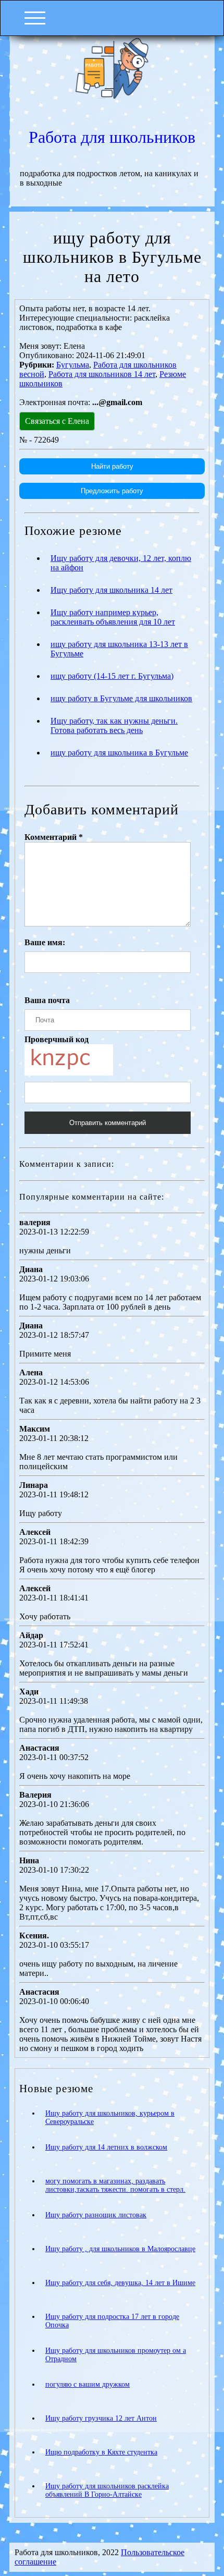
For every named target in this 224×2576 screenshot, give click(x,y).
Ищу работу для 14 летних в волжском (106, 2147)
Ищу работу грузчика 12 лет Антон (101, 2418)
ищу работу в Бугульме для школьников (121, 698)
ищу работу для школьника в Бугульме (119, 753)
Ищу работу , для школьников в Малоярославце (120, 2249)
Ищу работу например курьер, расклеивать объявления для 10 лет (113, 617)
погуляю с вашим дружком (88, 2384)
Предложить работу (112, 491)
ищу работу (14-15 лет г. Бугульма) (112, 676)
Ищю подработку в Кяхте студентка (101, 2452)
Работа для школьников (112, 137)
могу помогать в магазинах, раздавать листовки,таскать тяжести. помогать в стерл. (115, 2185)
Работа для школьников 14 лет (102, 374)
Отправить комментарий (108, 1123)
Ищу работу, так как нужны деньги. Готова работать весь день (114, 725)
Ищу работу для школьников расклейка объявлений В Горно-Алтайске (107, 2490)
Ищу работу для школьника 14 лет (111, 590)
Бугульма (73, 365)
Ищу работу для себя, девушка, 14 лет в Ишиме (120, 2283)
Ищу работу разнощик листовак (96, 2215)
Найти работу (112, 466)
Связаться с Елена (57, 421)
